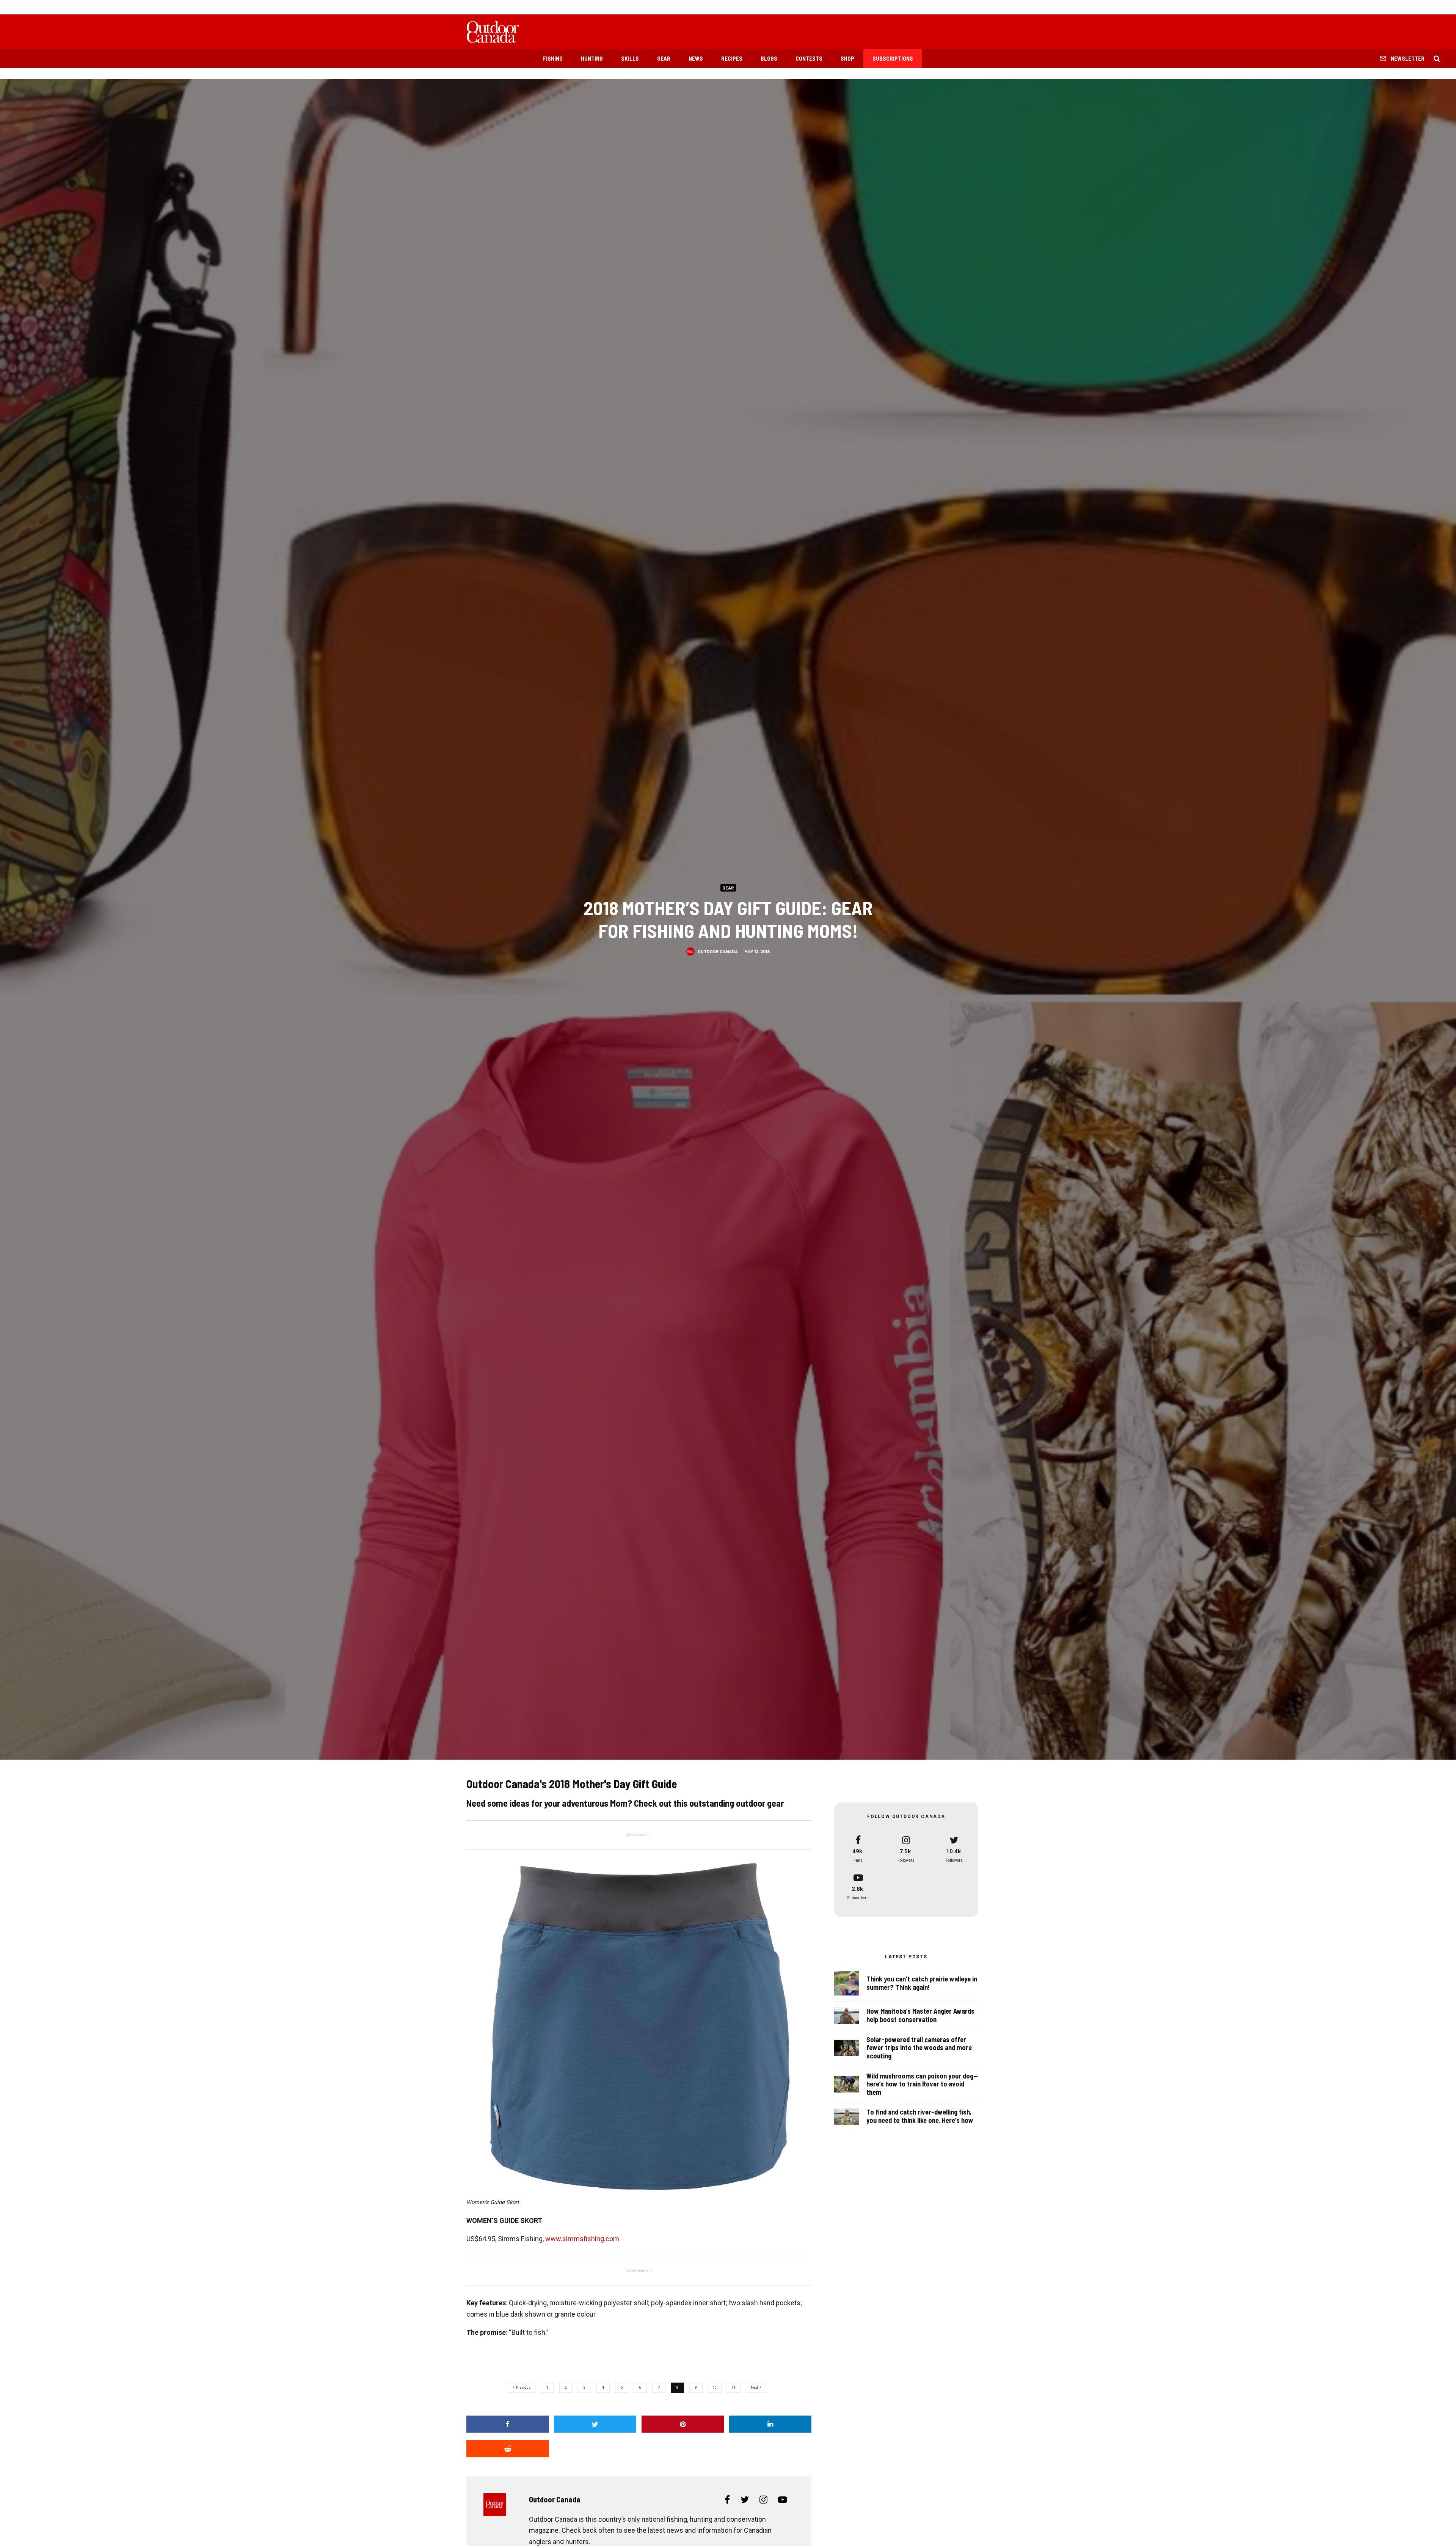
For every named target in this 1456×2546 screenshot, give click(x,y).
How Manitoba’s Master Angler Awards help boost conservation (920, 2015)
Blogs (769, 58)
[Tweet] (595, 2424)
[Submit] (508, 2449)
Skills (630, 58)
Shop (847, 58)
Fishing (553, 58)
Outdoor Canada (718, 951)
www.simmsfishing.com (582, 2239)
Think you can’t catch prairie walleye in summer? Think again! (922, 1983)
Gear (664, 58)
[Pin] (683, 2424)
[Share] (508, 2424)
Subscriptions (893, 58)
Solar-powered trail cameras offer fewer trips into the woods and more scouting (919, 2048)
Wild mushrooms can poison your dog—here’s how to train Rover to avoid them (922, 2084)
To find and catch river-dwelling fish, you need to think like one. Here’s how (920, 2116)
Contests (809, 58)
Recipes (732, 58)
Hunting (592, 58)
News (696, 58)
